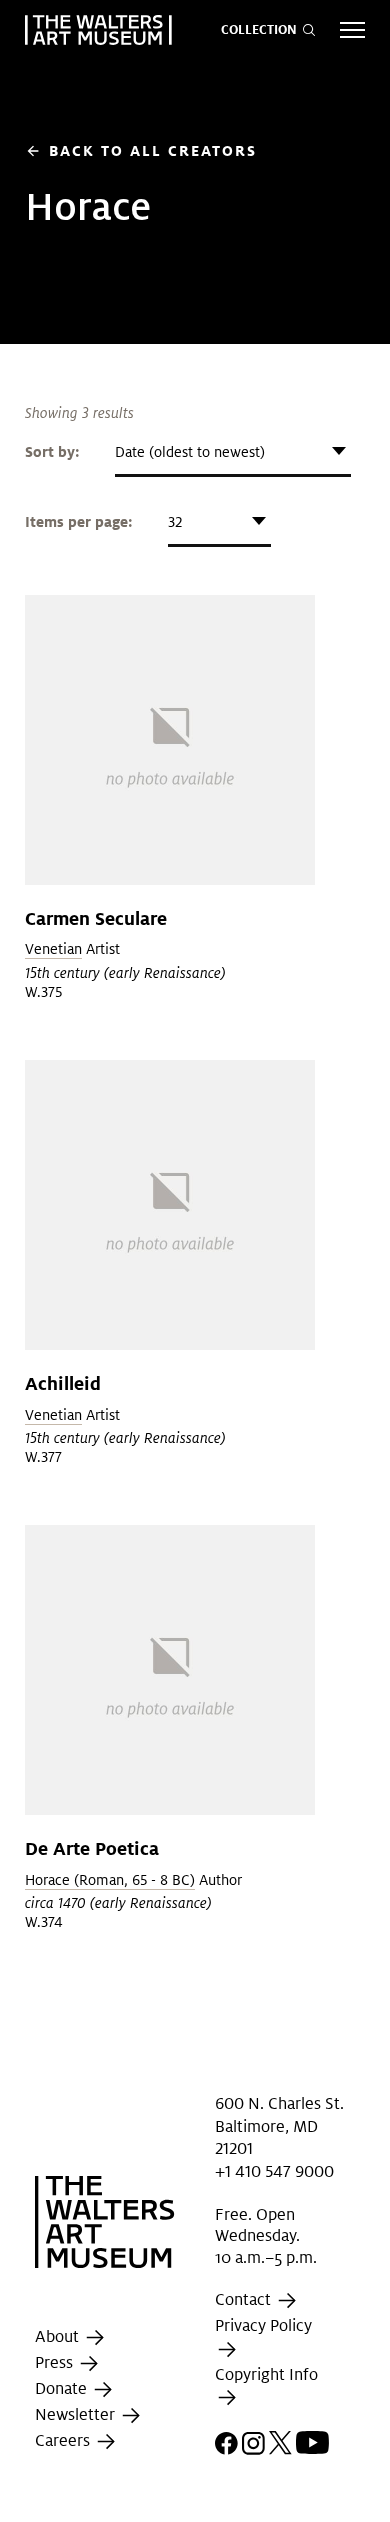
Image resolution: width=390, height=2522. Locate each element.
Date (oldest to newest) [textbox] (190, 452)
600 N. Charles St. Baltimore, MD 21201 (279, 2126)
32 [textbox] (175, 522)
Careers (64, 2441)
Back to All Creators (141, 150)
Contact (245, 2300)
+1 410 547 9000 (274, 2170)
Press (56, 2363)
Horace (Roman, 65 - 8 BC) (110, 1880)
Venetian (53, 949)
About (59, 2337)
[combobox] (233, 452)
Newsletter (77, 2415)
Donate (63, 2389)
